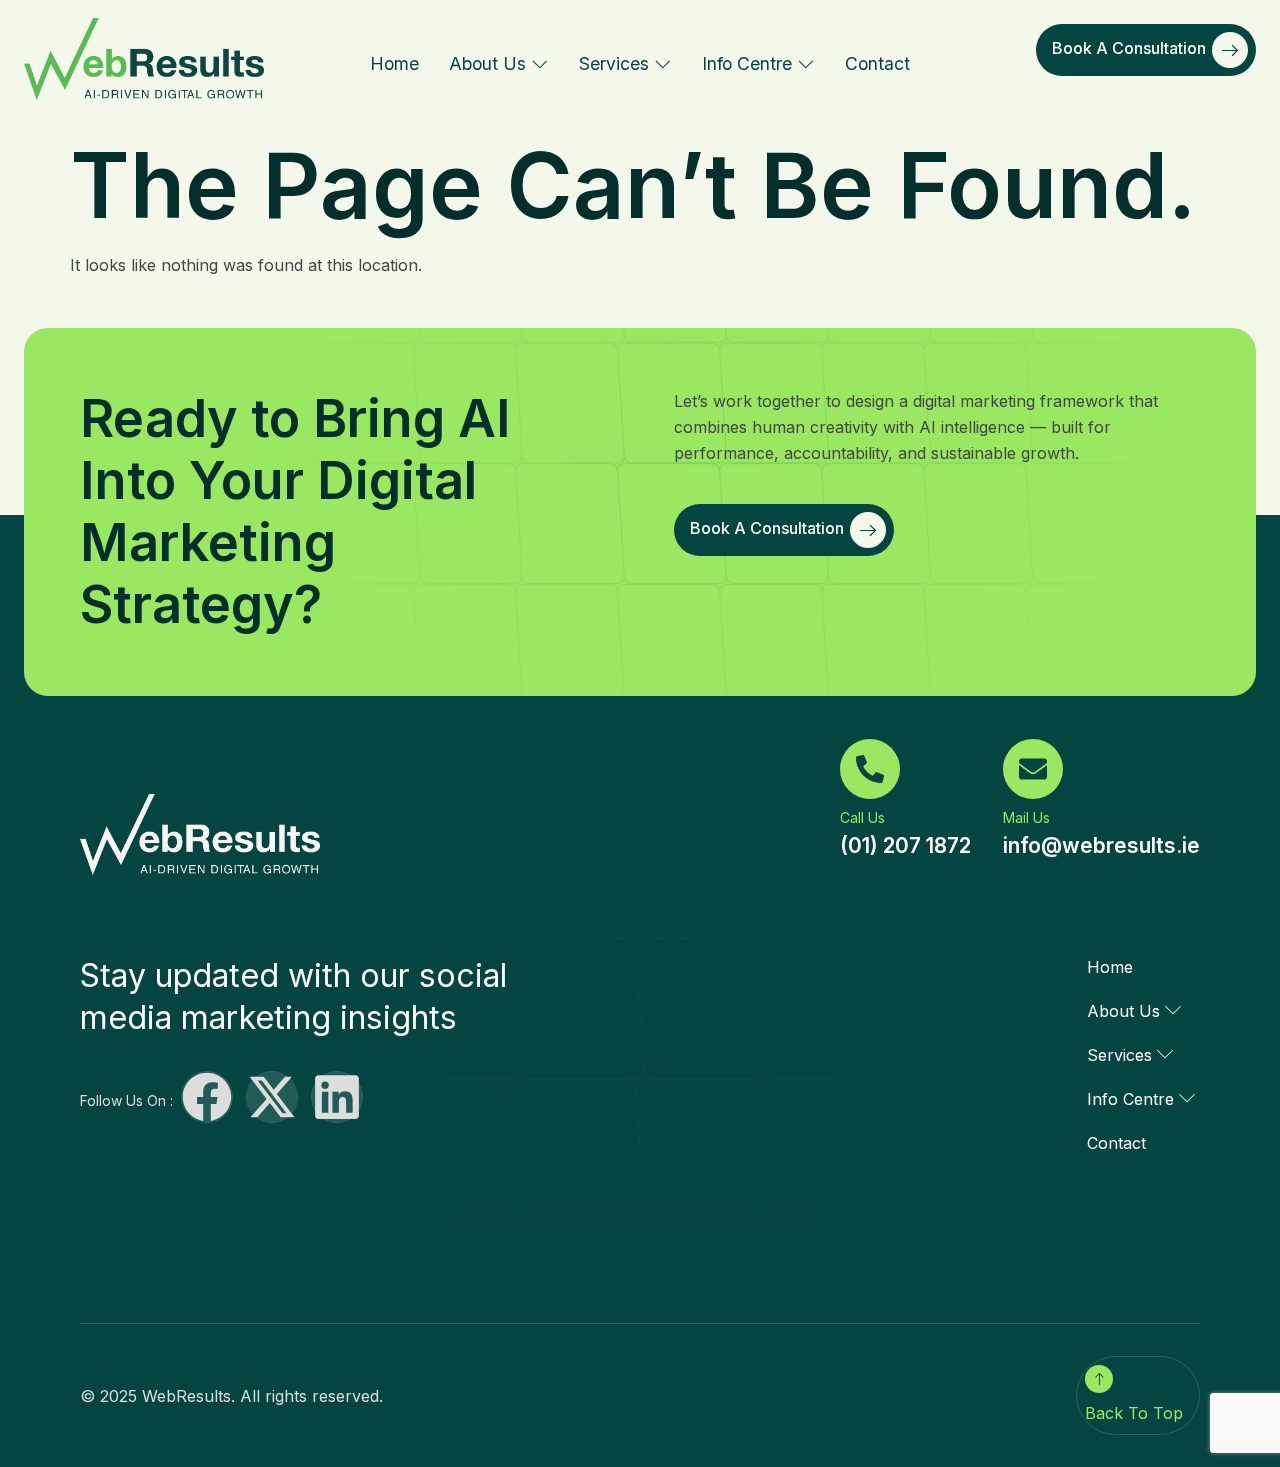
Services (614, 63)
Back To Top (1134, 1413)
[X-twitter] (272, 1097)
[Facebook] (207, 1097)
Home (394, 63)
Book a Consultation (1129, 48)
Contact (877, 63)
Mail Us (1026, 817)
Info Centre (747, 63)
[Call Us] (870, 769)
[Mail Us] (1033, 769)
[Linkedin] (337, 1097)
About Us (487, 63)
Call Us (862, 817)
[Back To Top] (1099, 1379)
